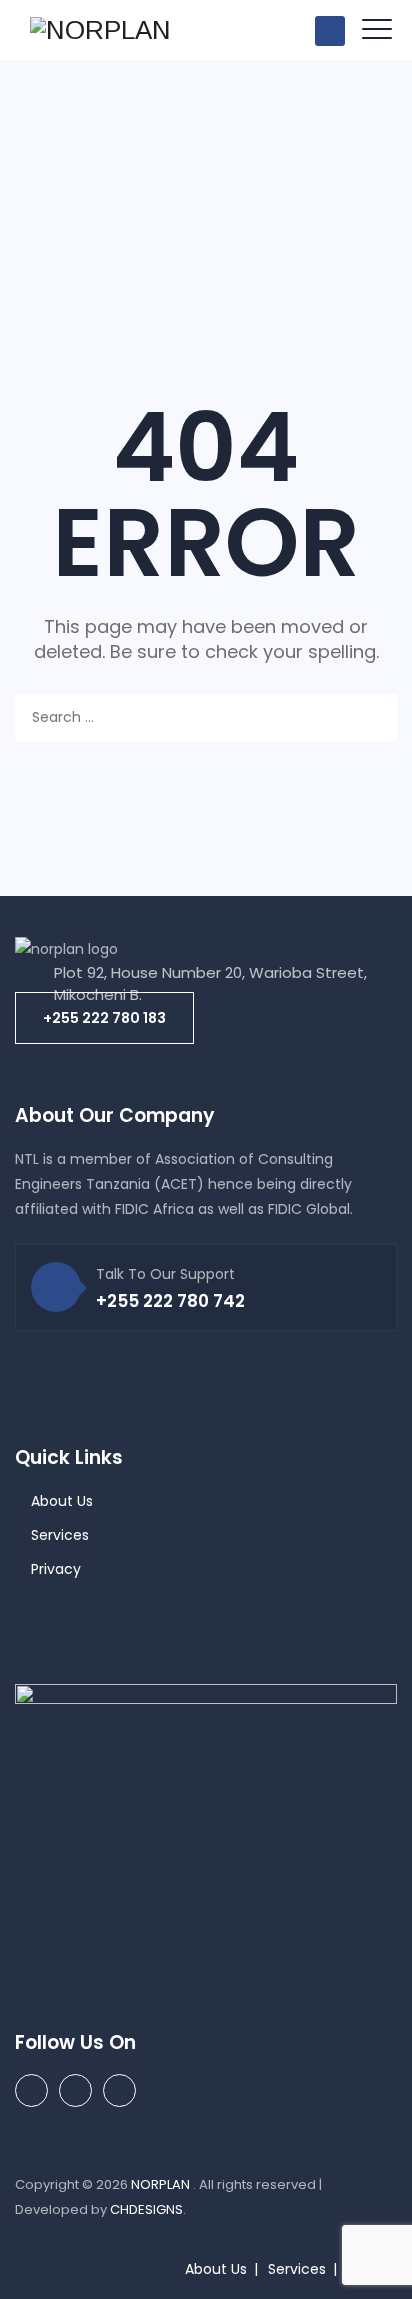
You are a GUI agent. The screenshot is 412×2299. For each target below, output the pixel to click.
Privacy (56, 1569)
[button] (104, 1018)
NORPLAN (162, 2184)
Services (60, 1535)
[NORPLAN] (100, 30)
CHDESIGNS (146, 2209)
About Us (62, 1501)
